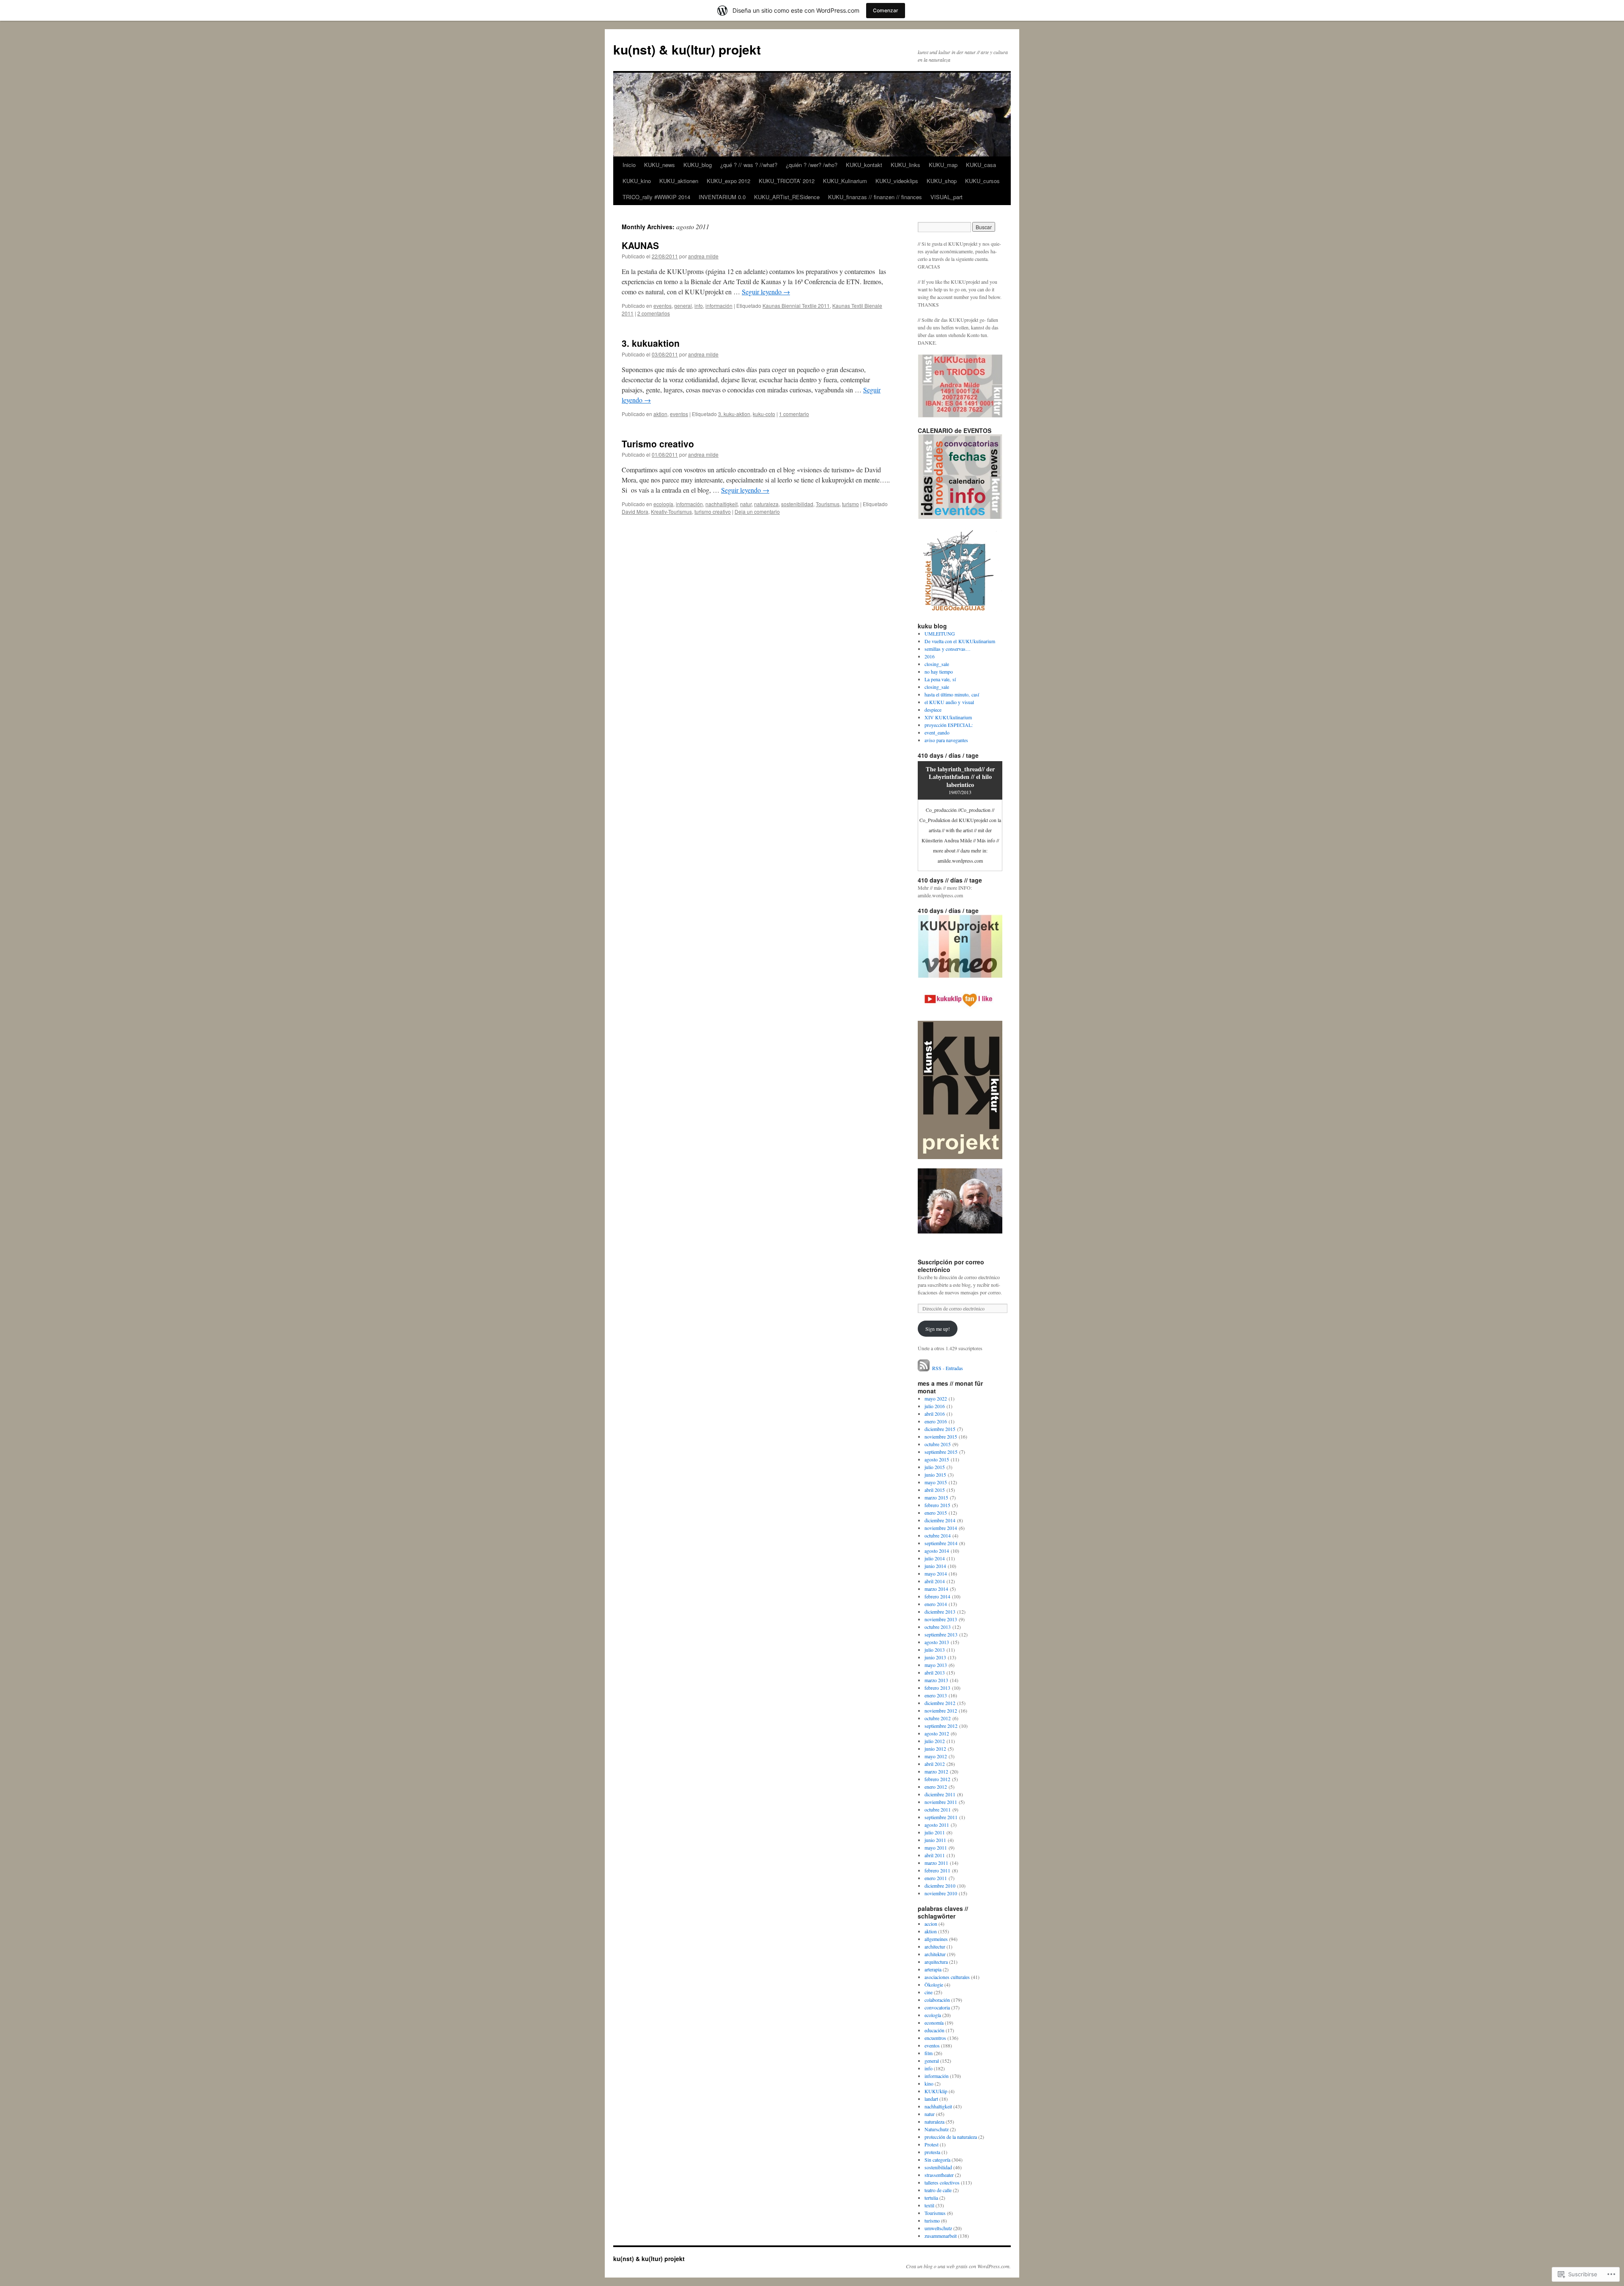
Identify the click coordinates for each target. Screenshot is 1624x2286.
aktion (660, 414)
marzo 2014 (936, 1589)
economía (934, 2023)
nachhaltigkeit (721, 504)
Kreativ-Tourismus (671, 511)
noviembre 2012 (941, 1710)
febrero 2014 (937, 1596)
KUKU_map (943, 165)
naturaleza (766, 504)
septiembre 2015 (941, 1452)
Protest (931, 2144)
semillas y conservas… (948, 649)
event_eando (937, 732)
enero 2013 (936, 1695)
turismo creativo (713, 511)
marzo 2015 (936, 1497)
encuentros (935, 2038)
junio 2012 (935, 1749)
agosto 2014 (937, 1551)
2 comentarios (654, 313)
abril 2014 (935, 1581)
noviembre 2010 (941, 1893)
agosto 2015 (937, 1459)
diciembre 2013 (940, 1612)
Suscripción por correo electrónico (951, 1266)
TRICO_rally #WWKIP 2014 (656, 197)
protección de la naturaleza (951, 2137)
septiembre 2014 (941, 1543)
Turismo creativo (658, 444)
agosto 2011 (937, 1825)
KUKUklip (936, 2091)
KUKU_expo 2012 (728, 181)
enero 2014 (936, 1604)
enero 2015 (936, 1513)
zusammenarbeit (941, 2236)
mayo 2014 (936, 1573)
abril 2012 (935, 1764)
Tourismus (828, 504)
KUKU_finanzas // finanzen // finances (875, 197)
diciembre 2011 (940, 1794)
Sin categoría (937, 2160)
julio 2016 (935, 1406)
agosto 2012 (937, 1733)
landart (931, 2099)
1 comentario (794, 414)
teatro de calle (938, 2190)
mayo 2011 (936, 1847)
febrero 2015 (937, 1505)
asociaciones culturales (947, 1977)
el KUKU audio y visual (949, 702)
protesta (932, 2152)
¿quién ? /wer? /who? (812, 165)
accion (931, 1924)
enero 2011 (936, 1878)
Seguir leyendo (766, 292)
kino (929, 2083)
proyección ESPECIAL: (949, 725)
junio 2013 (935, 1657)
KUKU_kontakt (864, 165)
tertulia (931, 2198)
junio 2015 (935, 1475)
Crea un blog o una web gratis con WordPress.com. (958, 2266)
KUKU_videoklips (897, 181)
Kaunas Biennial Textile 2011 (796, 306)
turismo (850, 504)
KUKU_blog (698, 165)
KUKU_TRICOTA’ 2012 (787, 181)
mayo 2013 (936, 1665)
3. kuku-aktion (734, 414)
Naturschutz (937, 2129)
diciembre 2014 (940, 1520)
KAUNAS (640, 245)
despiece (933, 710)
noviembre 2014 (941, 1528)
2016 (930, 656)
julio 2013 (935, 1650)
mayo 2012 (936, 1756)
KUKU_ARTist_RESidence (787, 197)
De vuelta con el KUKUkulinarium (960, 641)
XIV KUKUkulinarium (948, 717)
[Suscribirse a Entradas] (924, 1368)
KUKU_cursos (982, 181)
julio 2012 (935, 1741)
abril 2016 (935, 1414)
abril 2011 (935, 1855)
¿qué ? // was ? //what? (749, 165)
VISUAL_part (946, 197)
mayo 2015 (936, 1482)
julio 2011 (935, 1832)
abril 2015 (935, 1490)
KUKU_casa (981, 165)
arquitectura (936, 1962)
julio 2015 (935, 1467)
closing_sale (937, 664)
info (699, 306)
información (719, 306)
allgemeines (936, 1939)
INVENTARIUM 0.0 (722, 197)
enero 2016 (936, 1421)
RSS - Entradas (948, 1368)
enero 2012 (936, 1787)
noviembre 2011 (941, 1802)
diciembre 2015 (940, 1429)
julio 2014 (935, 1558)
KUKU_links (905, 165)
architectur (935, 1946)
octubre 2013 (938, 1627)
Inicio (629, 165)
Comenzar (886, 10)
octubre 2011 (938, 1809)
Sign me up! (938, 1329)
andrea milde (703, 256)
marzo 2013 (936, 1680)
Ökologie (934, 1984)
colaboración (937, 2000)
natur (746, 504)
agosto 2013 (937, 1642)
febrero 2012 (937, 1779)
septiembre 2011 (941, 1817)
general (683, 306)
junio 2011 (935, 1840)
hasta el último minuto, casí (952, 694)
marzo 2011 (936, 1863)
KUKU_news (660, 165)
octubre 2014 (938, 1535)
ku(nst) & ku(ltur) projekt (687, 49)
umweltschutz (938, 2228)
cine (929, 1992)
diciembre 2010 (940, 1886)
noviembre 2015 (941, 1436)
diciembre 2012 (940, 1703)
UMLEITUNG (940, 633)
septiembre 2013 (941, 1634)
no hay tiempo (939, 672)
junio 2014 (935, 1566)
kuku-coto (764, 414)
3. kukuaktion (651, 343)
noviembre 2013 (941, 1619)
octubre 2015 (938, 1444)
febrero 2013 (937, 1688)
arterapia (933, 1969)
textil (929, 2205)
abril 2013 (935, 1672)
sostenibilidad (797, 504)
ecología (663, 504)
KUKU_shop (942, 181)
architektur (935, 1954)
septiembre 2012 (941, 1726)
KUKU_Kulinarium (845, 181)
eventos (662, 306)
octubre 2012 (938, 1718)
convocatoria (937, 2007)
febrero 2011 (937, 1870)
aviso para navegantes (946, 740)
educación (934, 2030)
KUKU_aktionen (679, 181)
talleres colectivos (942, 2182)
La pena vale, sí (940, 679)
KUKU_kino (637, 181)
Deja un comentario (757, 511)
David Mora (635, 511)
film (929, 2053)
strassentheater (939, 2175)
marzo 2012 (936, 1771)
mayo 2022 (936, 1398)
